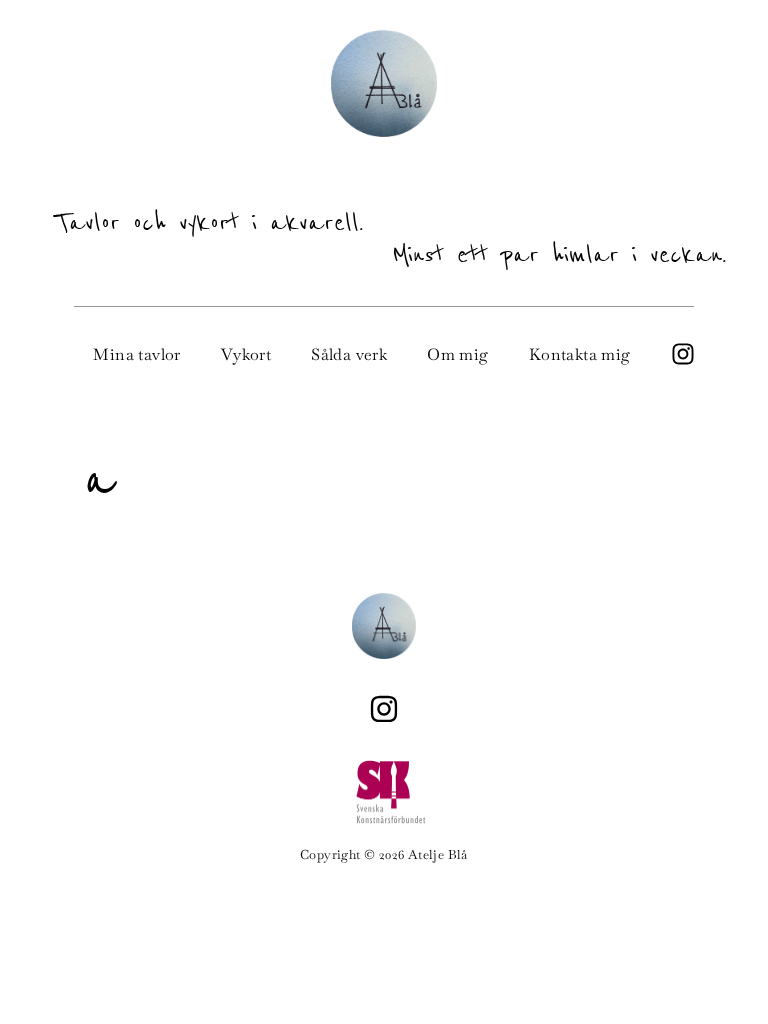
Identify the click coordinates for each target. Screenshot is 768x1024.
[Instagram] (384, 709)
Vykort (246, 354)
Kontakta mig (580, 354)
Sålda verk (349, 354)
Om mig (457, 354)
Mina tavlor (136, 354)
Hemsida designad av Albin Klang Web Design (384, 911)
